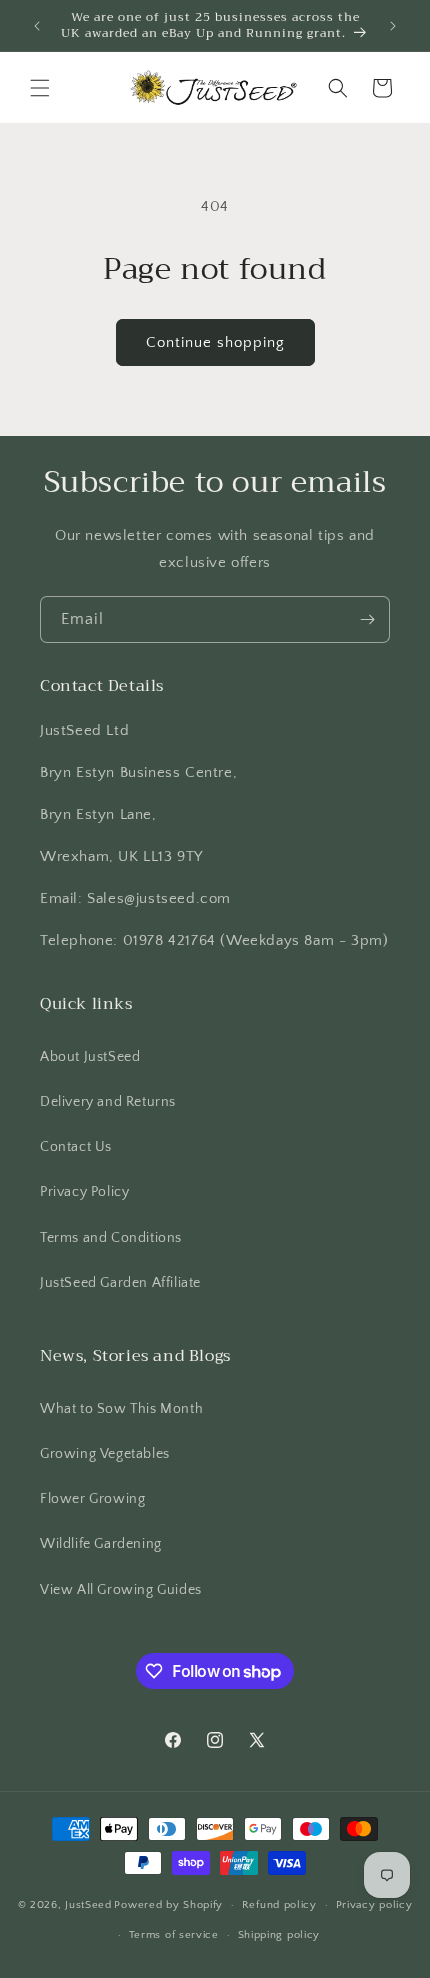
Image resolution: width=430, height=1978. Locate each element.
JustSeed (88, 1905)
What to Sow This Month (121, 1409)
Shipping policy (279, 1935)
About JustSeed (90, 1057)
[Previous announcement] (37, 26)
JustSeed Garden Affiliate (120, 1283)
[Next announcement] (393, 26)
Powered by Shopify (168, 1905)
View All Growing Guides (121, 1590)
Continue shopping (215, 342)
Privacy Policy (84, 1192)
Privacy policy (374, 1905)
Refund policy (279, 1905)
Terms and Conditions (111, 1238)
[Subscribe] (367, 619)
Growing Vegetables (105, 1454)
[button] (40, 88)
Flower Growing (92, 1499)
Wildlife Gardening (101, 1544)
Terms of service (174, 1935)
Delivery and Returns (108, 1102)
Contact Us (76, 1147)
